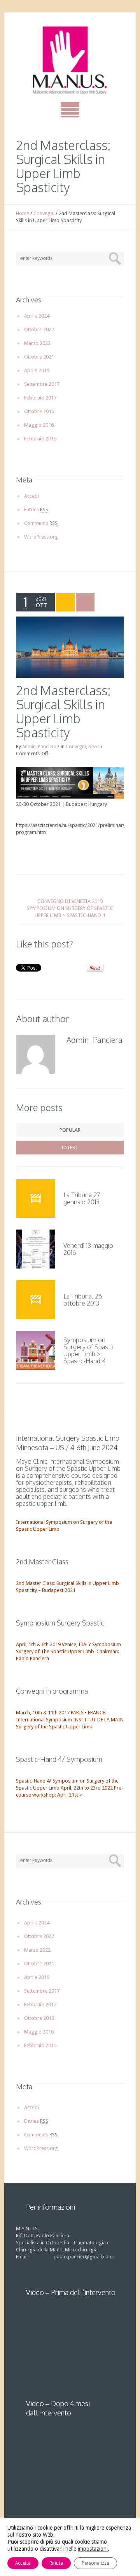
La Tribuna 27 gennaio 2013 (82, 1198)
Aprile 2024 (37, 316)
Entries (36, 510)
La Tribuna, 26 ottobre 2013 (83, 1300)
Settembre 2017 (42, 384)
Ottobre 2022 (39, 330)
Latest (70, 1148)
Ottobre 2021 (39, 357)
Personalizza (95, 2563)
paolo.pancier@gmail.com (83, 2257)
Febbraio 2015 (40, 439)
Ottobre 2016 (39, 411)
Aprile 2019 (37, 370)
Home (23, 213)
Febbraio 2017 (40, 398)
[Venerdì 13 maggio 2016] (36, 1249)
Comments (41, 523)
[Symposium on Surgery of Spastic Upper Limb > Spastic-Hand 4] (36, 1350)
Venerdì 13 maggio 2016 (88, 1249)
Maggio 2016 (39, 425)
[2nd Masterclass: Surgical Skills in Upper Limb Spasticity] (70, 647)
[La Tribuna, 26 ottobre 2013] (36, 1300)
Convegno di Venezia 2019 (70, 901)
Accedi (31, 496)
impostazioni (93, 2549)
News (94, 747)
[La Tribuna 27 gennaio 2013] (36, 1198)
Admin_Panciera (39, 747)
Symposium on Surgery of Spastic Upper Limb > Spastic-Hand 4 (70, 912)
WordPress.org (41, 537)
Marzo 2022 (37, 343)
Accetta (23, 2563)
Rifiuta (56, 2563)
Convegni (44, 213)
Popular (70, 1130)
